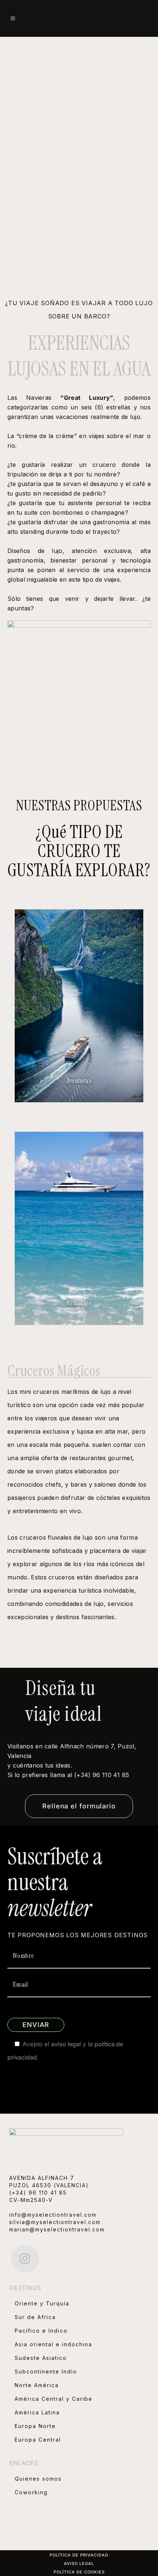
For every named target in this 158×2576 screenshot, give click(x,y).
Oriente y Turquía (42, 2303)
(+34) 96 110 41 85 (38, 2193)
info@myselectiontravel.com (53, 2215)
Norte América (37, 2385)
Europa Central (38, 2440)
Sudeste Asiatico (41, 2358)
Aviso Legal (79, 2563)
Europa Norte (35, 2426)
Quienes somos (38, 2479)
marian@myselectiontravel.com (57, 2229)
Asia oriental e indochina (53, 2344)
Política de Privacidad (79, 2555)
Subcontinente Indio (46, 2371)
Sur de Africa (35, 2317)
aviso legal (66, 2044)
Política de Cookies (79, 2572)
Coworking (31, 2492)
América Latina (37, 2412)
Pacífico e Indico (41, 2331)
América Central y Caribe (54, 2399)
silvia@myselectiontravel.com (55, 2222)
